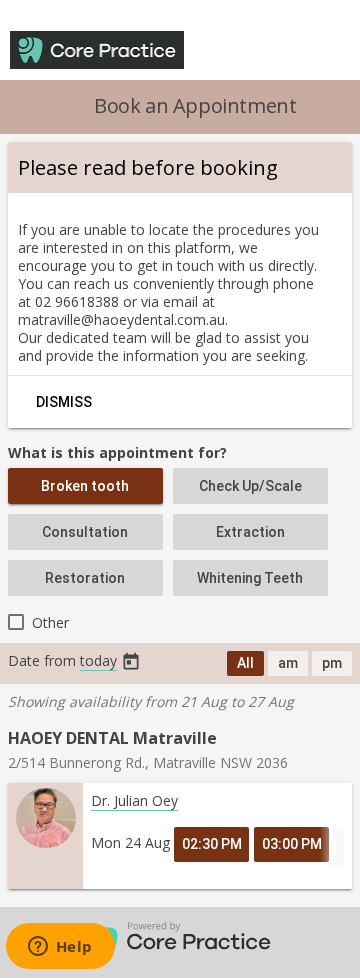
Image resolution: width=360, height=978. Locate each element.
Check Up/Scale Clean (250, 491)
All (245, 663)
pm (332, 663)
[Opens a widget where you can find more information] (60, 948)
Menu (316, 51)
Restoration (85, 578)
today (98, 660)
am (288, 663)
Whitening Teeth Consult (250, 583)
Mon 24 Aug (130, 842)
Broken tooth (85, 486)
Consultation (85, 532)
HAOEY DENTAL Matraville (112, 738)
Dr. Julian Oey (134, 800)
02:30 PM (212, 844)
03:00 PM (292, 844)
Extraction (250, 532)
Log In (246, 51)
